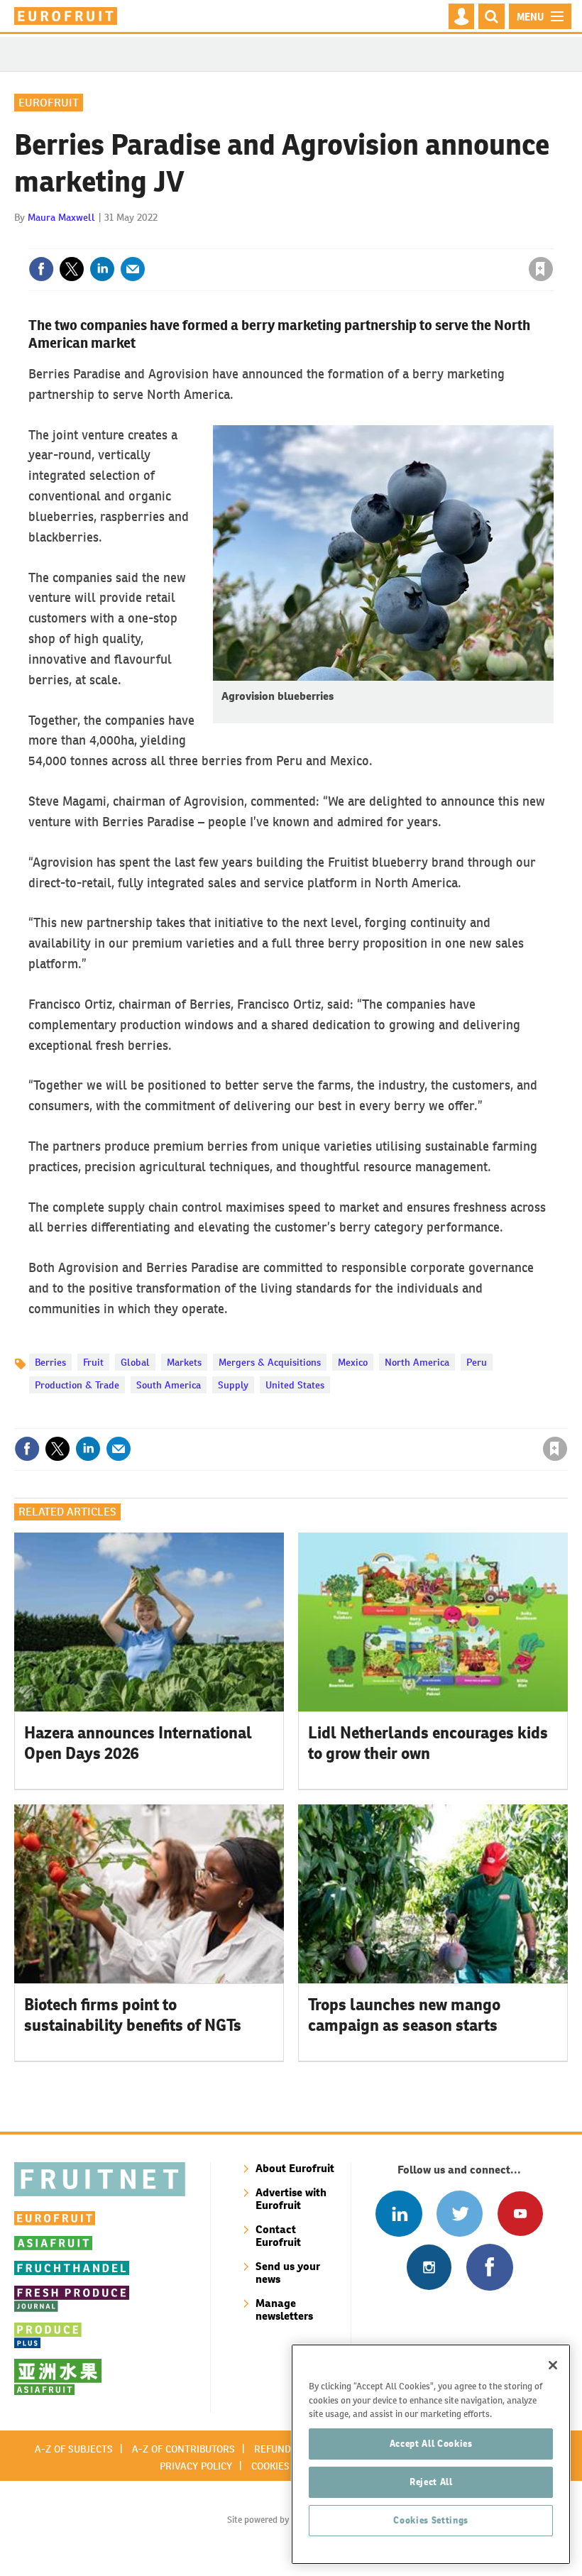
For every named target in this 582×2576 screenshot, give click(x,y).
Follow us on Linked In (399, 2214)
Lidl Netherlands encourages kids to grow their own (428, 1743)
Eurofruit (49, 103)
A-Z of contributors (183, 2449)
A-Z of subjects (74, 2449)
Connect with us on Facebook (489, 2267)
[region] (431, 2454)
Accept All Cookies (431, 2444)
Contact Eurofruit (278, 2236)
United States (295, 1385)
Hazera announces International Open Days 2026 (138, 1743)
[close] (552, 240)
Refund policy (290, 2449)
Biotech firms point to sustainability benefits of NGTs (133, 2015)
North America (417, 1362)
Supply (233, 1385)
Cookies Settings (431, 2520)
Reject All (431, 2482)
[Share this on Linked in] (102, 269)
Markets (184, 1362)
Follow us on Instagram (429, 2267)
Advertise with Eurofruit (291, 2199)
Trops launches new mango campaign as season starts (404, 2015)
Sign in (371, 240)
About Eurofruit (295, 2168)
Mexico (353, 1362)
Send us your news (288, 2273)
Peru (477, 1362)
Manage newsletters (284, 2309)
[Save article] (541, 269)
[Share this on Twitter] (72, 269)
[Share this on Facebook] (41, 269)
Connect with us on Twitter (460, 2214)
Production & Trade (77, 1385)
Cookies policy (287, 2466)
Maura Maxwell (61, 217)
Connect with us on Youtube (520, 2214)
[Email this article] (133, 269)
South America (169, 1385)
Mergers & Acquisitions (270, 1362)
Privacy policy (196, 2466)
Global (135, 1362)
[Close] (553, 2365)
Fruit (93, 1362)
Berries (50, 1362)
